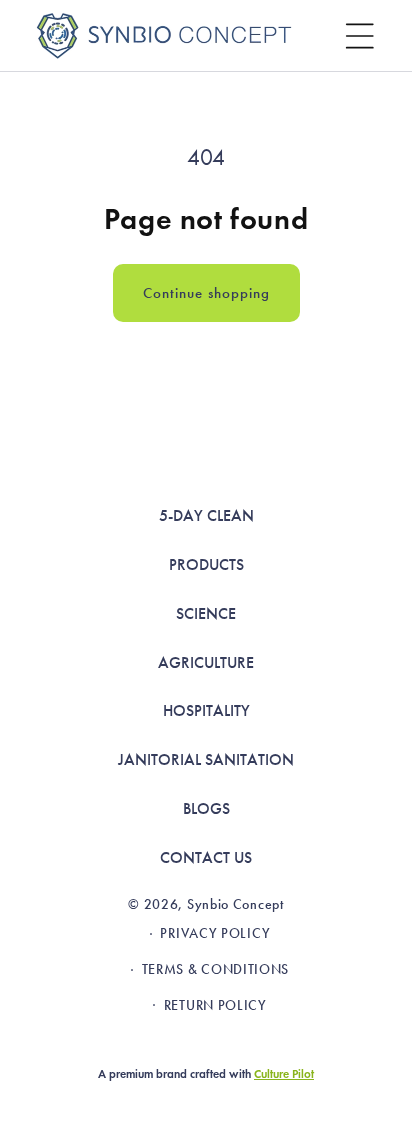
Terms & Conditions (216, 969)
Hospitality (206, 710)
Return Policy (215, 1005)
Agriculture (206, 662)
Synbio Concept (235, 904)
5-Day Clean (206, 515)
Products (206, 564)
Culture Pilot (284, 1073)
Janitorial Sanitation (206, 759)
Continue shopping (206, 293)
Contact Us (206, 857)
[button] (360, 36)
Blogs (206, 808)
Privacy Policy (215, 933)
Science (206, 613)
